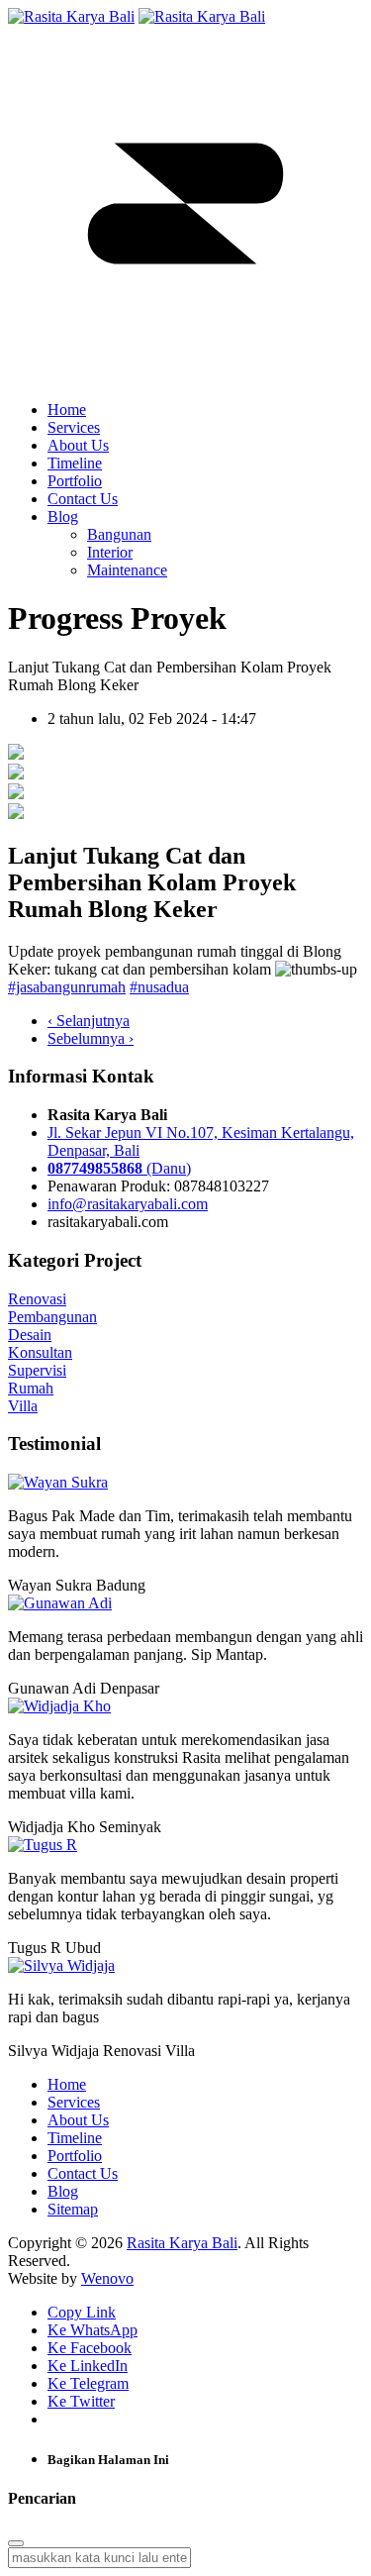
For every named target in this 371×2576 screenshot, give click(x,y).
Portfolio (75, 481)
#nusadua (159, 987)
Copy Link (82, 2312)
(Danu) (119, 1168)
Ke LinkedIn (88, 2366)
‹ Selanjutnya (89, 1021)
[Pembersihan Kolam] (16, 754)
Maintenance (127, 570)
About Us (78, 445)
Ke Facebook (90, 2348)
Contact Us (83, 499)
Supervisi (37, 1370)
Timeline (75, 463)
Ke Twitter (81, 2401)
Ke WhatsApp (93, 2330)
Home (67, 410)
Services (74, 427)
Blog (63, 516)
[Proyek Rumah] (16, 774)
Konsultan (40, 1352)
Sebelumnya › (91, 1038)
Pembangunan (52, 1317)
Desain (30, 1335)
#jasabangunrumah (67, 987)
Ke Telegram (88, 2383)
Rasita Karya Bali (182, 2243)
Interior (110, 552)
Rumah (31, 1388)
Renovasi (37, 1299)
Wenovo (107, 2278)
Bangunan (119, 534)
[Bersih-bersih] (16, 794)
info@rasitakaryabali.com (128, 1204)
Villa (23, 1406)
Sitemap (73, 2209)
